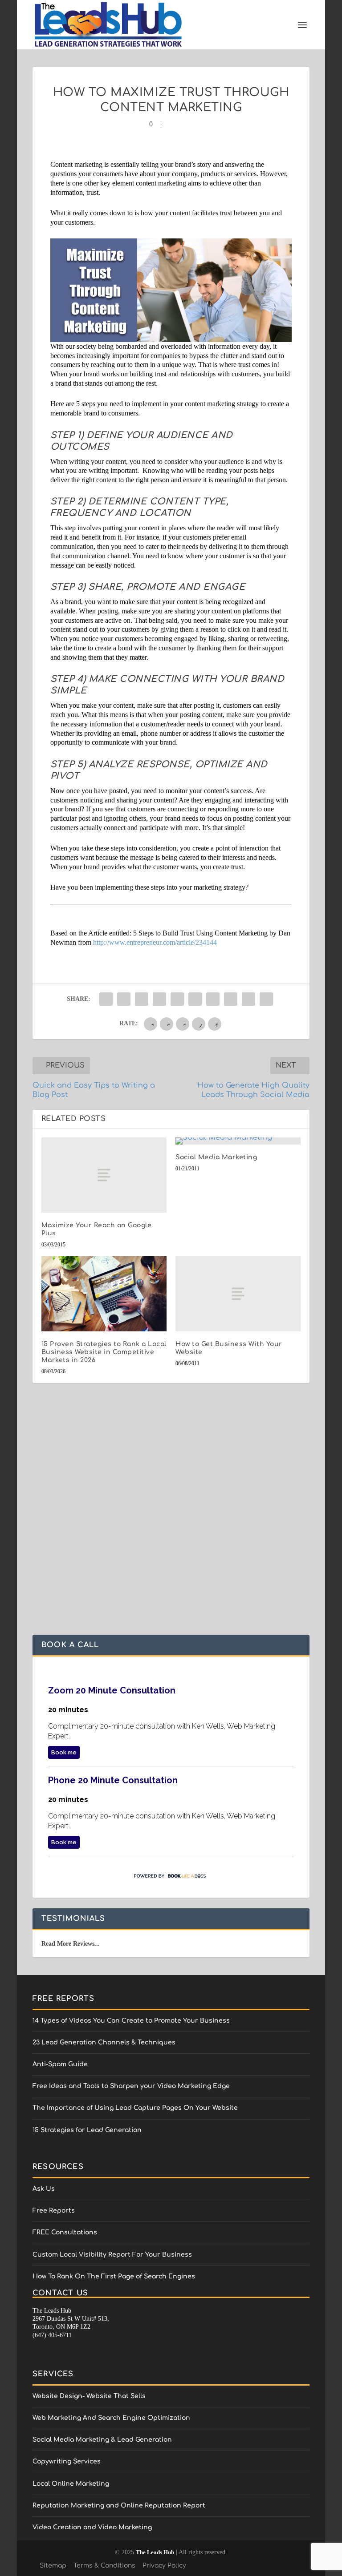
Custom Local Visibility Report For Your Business (112, 2255)
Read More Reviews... (71, 1944)
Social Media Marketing (216, 1157)
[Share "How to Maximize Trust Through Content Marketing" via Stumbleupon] (231, 999)
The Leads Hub (155, 2552)
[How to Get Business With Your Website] (238, 1294)
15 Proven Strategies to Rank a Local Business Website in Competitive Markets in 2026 (104, 1352)
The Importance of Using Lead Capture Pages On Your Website (135, 2108)
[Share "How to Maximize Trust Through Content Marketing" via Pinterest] (177, 999)
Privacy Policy (164, 2566)
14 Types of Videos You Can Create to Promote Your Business (131, 2021)
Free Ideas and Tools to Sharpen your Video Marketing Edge (131, 2086)
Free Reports (54, 2211)
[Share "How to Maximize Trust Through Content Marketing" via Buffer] (213, 999)
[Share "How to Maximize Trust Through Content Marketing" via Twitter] (124, 999)
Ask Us (44, 2189)
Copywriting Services (67, 2461)
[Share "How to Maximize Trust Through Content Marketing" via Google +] (142, 999)
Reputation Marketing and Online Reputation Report (119, 2505)
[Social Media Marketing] (238, 1141)
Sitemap (53, 2566)
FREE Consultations (65, 2232)
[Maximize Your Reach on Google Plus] (104, 1175)
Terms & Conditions (104, 2566)
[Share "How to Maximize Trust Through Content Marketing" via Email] (248, 999)
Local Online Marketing (71, 2484)
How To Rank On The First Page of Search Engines (114, 2276)
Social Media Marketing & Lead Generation (102, 2440)
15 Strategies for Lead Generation (87, 2130)
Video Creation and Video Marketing (92, 2527)
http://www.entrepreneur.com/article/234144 (155, 942)
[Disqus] (171, 1521)
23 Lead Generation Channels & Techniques (104, 2042)
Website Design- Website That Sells (89, 2396)
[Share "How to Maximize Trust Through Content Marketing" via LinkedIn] (195, 999)
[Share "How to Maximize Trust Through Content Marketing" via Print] (266, 999)
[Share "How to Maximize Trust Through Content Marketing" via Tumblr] (159, 999)
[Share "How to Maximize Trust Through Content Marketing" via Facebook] (106, 999)
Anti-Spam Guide (60, 2064)
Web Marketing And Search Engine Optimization (111, 2418)
